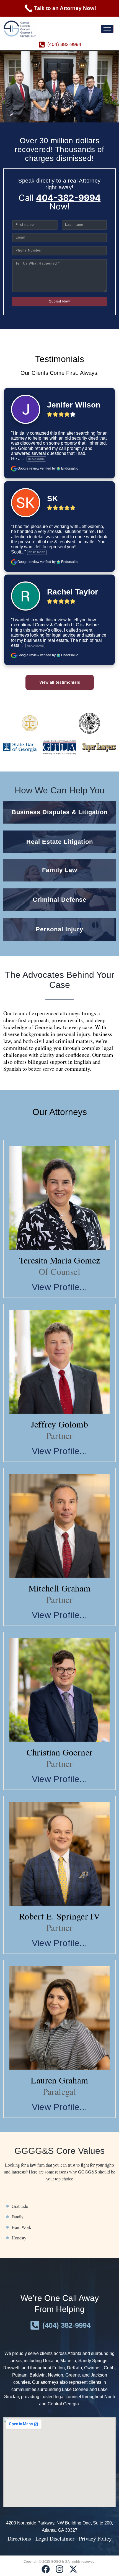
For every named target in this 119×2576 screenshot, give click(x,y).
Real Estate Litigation (60, 842)
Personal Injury (59, 929)
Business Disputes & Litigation (60, 812)
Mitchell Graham (60, 1588)
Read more (36, 459)
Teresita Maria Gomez (60, 1260)
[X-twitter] (73, 2569)
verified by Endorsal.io (59, 468)
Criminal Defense (59, 900)
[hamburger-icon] (107, 29)
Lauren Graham (59, 2080)
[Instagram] (59, 2569)
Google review (28, 468)
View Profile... (60, 1287)
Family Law (60, 870)
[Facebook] (46, 2569)
